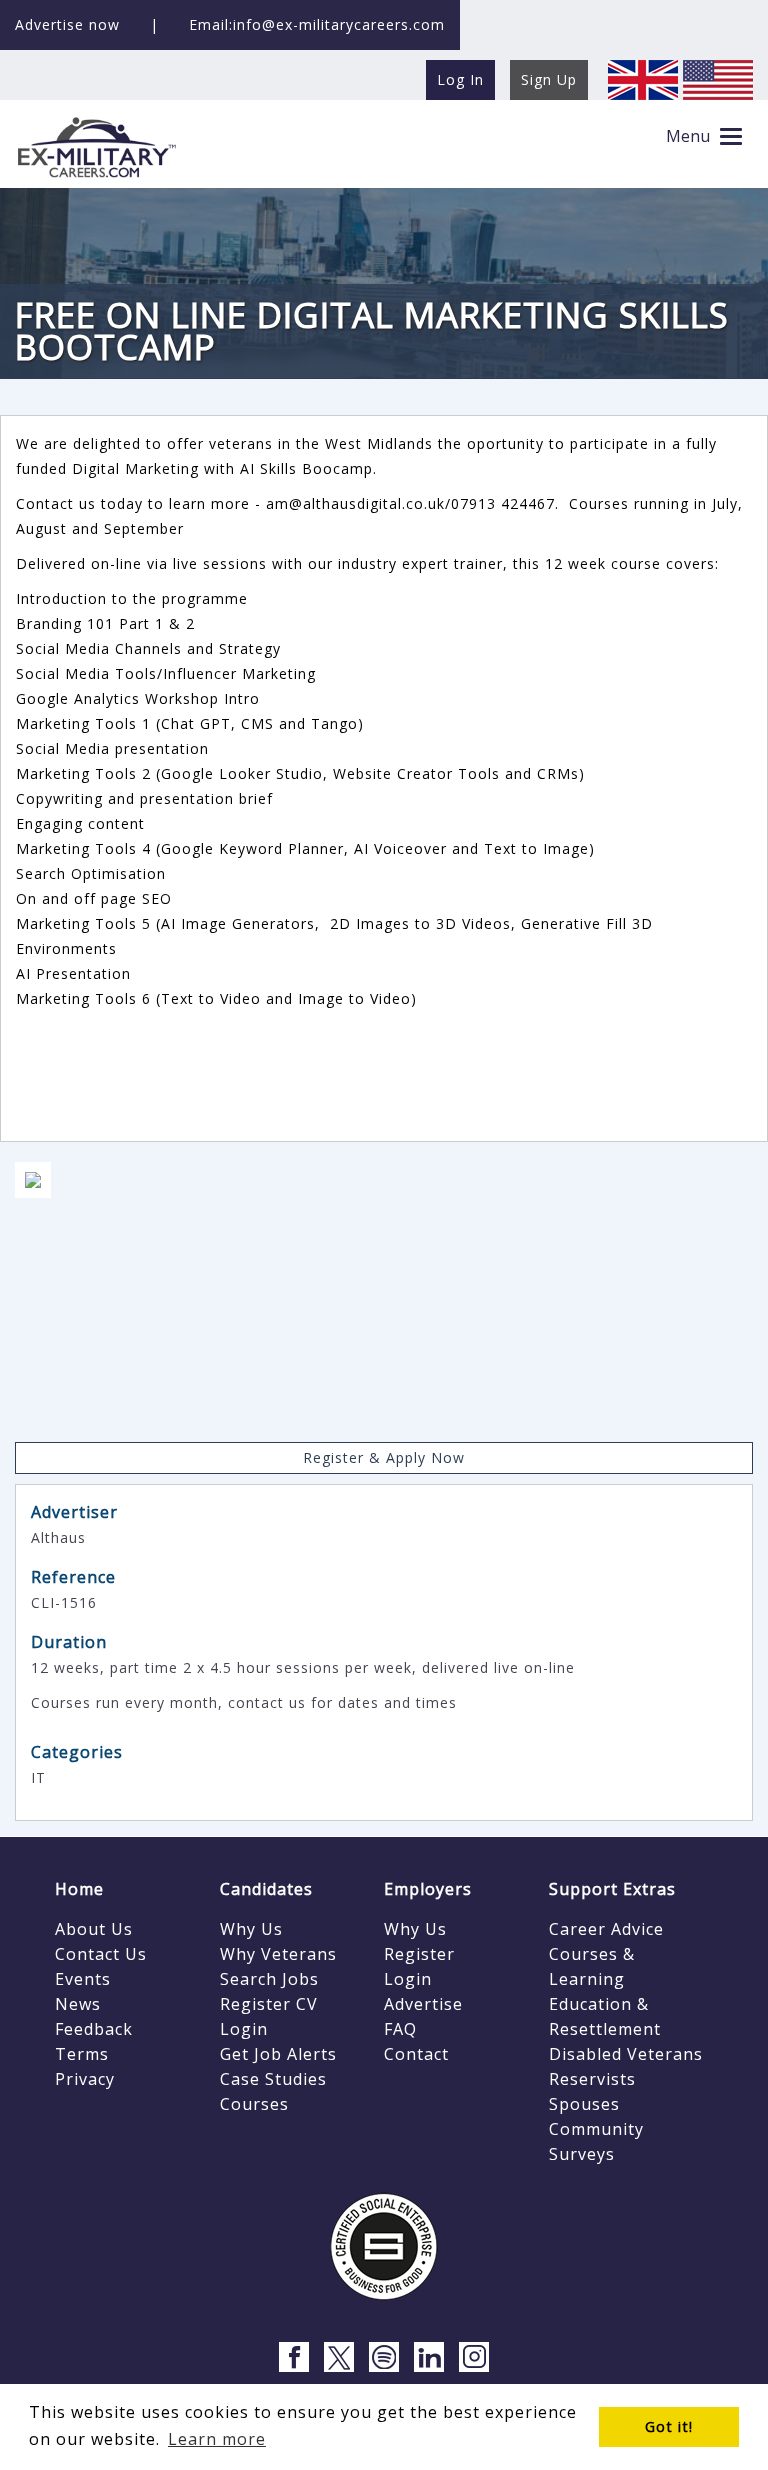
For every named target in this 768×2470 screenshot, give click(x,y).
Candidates (266, 1889)
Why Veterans (278, 1954)
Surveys (582, 2154)
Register (419, 1954)
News (78, 2004)
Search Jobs (269, 1979)
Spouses (584, 2104)
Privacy (85, 2079)
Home (79, 1889)
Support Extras (612, 1889)
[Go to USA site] (718, 78)
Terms (82, 2054)
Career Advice (606, 1929)
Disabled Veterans (626, 2054)
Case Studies (273, 2079)
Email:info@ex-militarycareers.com (317, 24)
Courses (254, 2104)
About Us (94, 1929)
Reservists (592, 2079)
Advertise (423, 2004)
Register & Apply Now (384, 1457)
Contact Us (101, 1954)
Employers (428, 1889)
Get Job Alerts (278, 2054)
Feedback (94, 2029)
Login (244, 2029)
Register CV (269, 2004)
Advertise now (67, 24)
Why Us (251, 1929)
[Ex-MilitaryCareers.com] (96, 146)
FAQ (400, 2029)
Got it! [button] (669, 2426)
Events (83, 1979)
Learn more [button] (217, 2439)
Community (596, 2129)
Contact (416, 2054)
